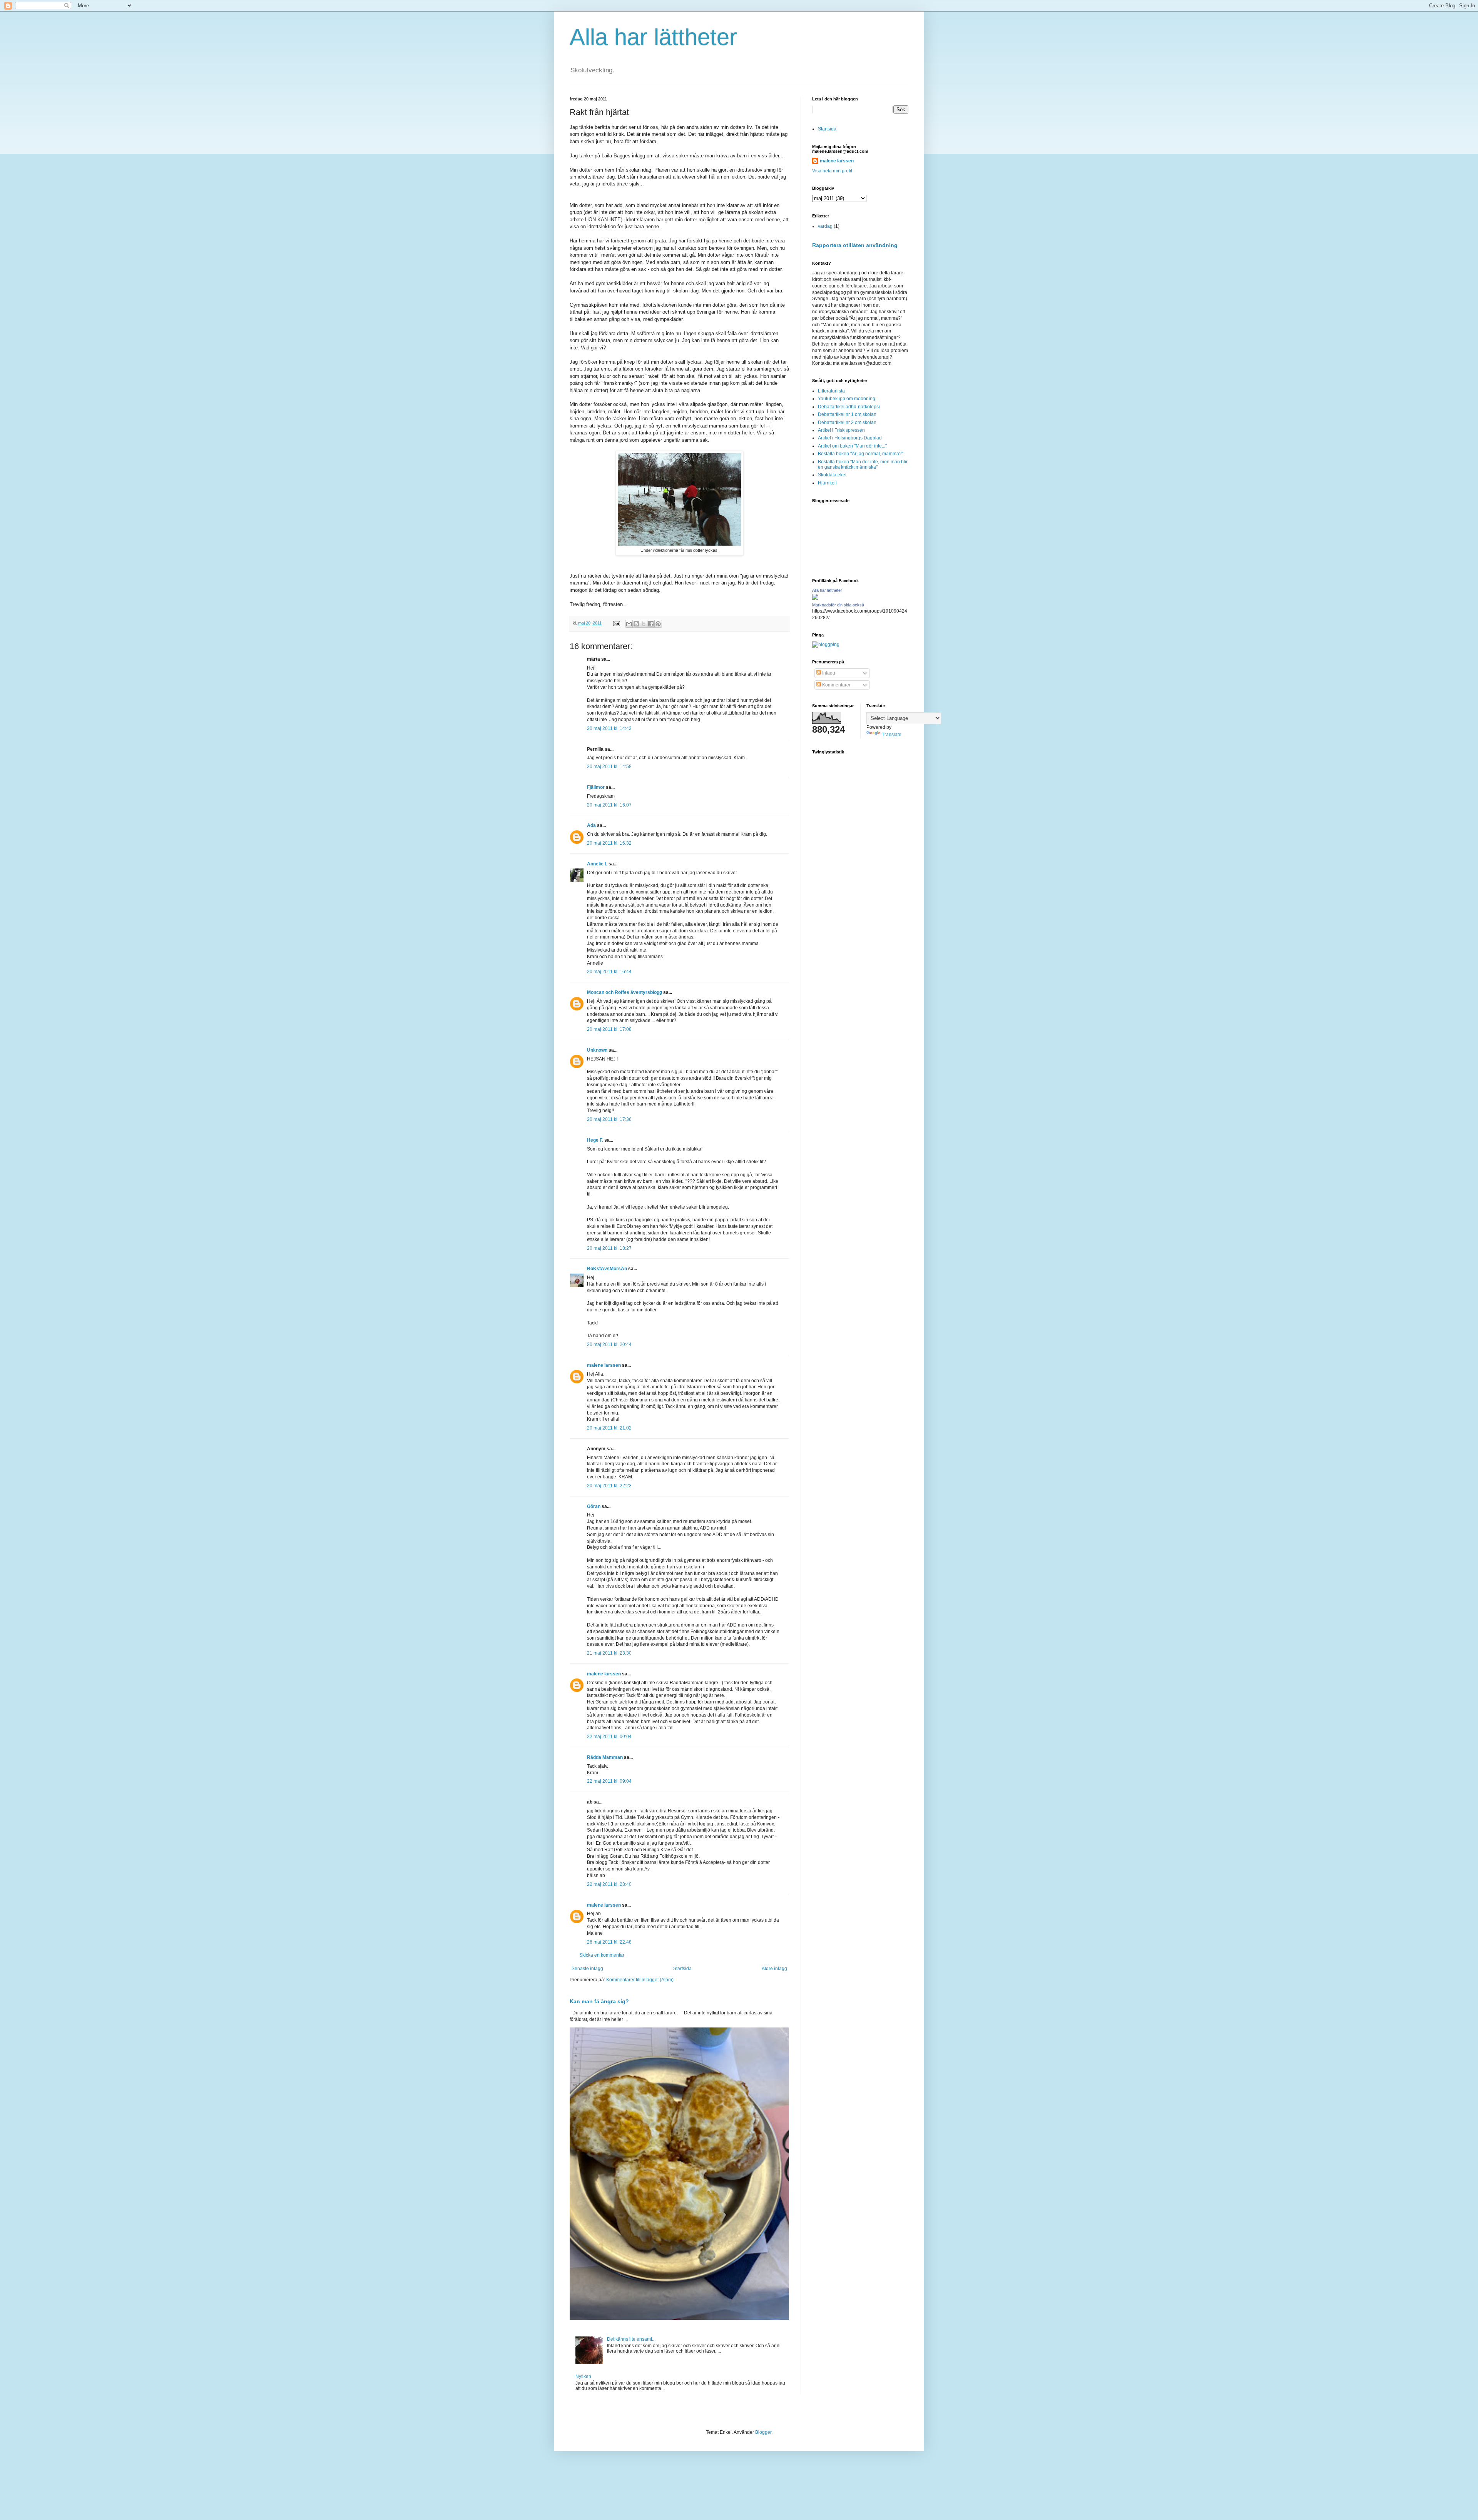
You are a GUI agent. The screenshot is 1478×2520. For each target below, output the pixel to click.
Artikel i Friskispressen (841, 430)
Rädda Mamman (605, 1757)
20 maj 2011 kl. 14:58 (609, 767)
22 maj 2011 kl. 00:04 (609, 1737)
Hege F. (595, 1140)
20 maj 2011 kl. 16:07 (609, 805)
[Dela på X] (644, 624)
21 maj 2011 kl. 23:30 (609, 1653)
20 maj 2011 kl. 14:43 (609, 728)
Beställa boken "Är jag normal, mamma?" (861, 454)
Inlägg (828, 673)
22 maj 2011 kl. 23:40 (609, 1884)
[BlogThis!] (636, 624)
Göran (594, 1506)
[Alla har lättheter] (815, 598)
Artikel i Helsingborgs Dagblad (850, 438)
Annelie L (597, 864)
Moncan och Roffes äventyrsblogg (624, 992)
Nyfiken (583, 2376)
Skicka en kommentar (602, 1955)
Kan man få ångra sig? (599, 2001)
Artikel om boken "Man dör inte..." (852, 446)
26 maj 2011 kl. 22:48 (609, 1942)
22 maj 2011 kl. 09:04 (609, 1781)
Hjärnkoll (827, 483)
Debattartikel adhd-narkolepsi (849, 407)
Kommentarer (836, 685)
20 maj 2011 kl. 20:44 (609, 1344)
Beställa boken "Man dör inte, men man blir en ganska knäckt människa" (863, 464)
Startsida (682, 1969)
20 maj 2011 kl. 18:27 (609, 1248)
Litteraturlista (831, 391)
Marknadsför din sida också (838, 605)
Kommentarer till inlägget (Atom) (640, 1980)
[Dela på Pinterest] (658, 624)
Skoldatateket (832, 475)
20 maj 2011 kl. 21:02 (609, 1428)
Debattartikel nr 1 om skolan (847, 414)
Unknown (597, 1050)
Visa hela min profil (832, 171)
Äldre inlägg (774, 1969)
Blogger (763, 2432)
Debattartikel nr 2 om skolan (847, 423)
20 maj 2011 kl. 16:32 (609, 843)
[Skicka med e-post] (629, 624)
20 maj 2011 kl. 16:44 (609, 972)
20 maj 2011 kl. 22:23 (609, 1486)
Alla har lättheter (653, 37)
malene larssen (604, 1365)
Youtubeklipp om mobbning (847, 399)
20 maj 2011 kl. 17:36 (609, 1119)
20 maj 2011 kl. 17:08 (609, 1029)
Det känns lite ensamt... (631, 2339)
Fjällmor (596, 787)
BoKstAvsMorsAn (607, 1269)
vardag (825, 226)
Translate (892, 735)
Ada (591, 825)
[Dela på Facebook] (651, 624)
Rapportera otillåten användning (855, 245)
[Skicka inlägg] (616, 623)
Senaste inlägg (587, 1969)
